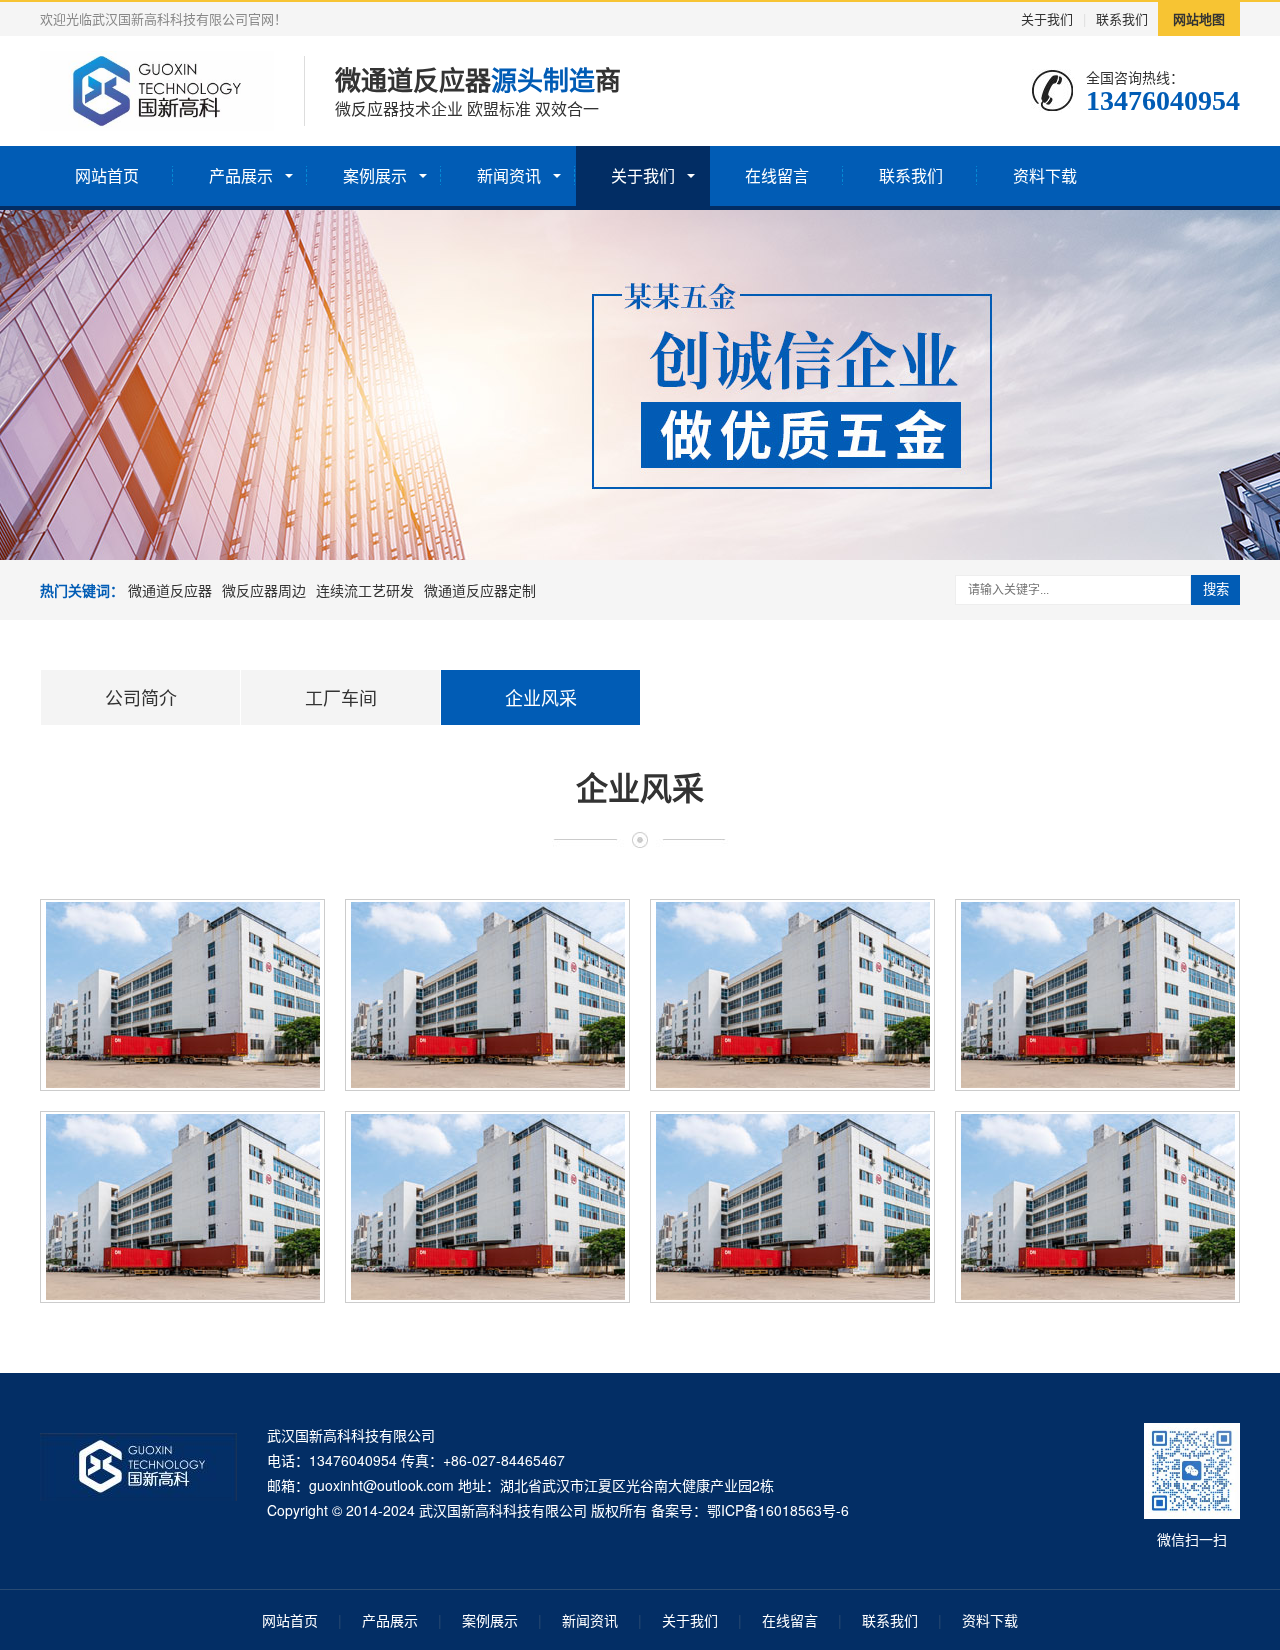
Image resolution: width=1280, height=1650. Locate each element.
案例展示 (375, 175)
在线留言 (777, 175)
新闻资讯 (509, 175)
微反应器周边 (264, 590)
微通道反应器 (170, 590)
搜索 (1216, 589)
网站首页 (107, 175)
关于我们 (1047, 18)
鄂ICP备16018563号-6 (778, 1510)
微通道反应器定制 (480, 590)
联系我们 (1122, 18)
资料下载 (1045, 175)
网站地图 (1199, 18)
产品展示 (241, 175)
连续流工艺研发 (365, 590)
